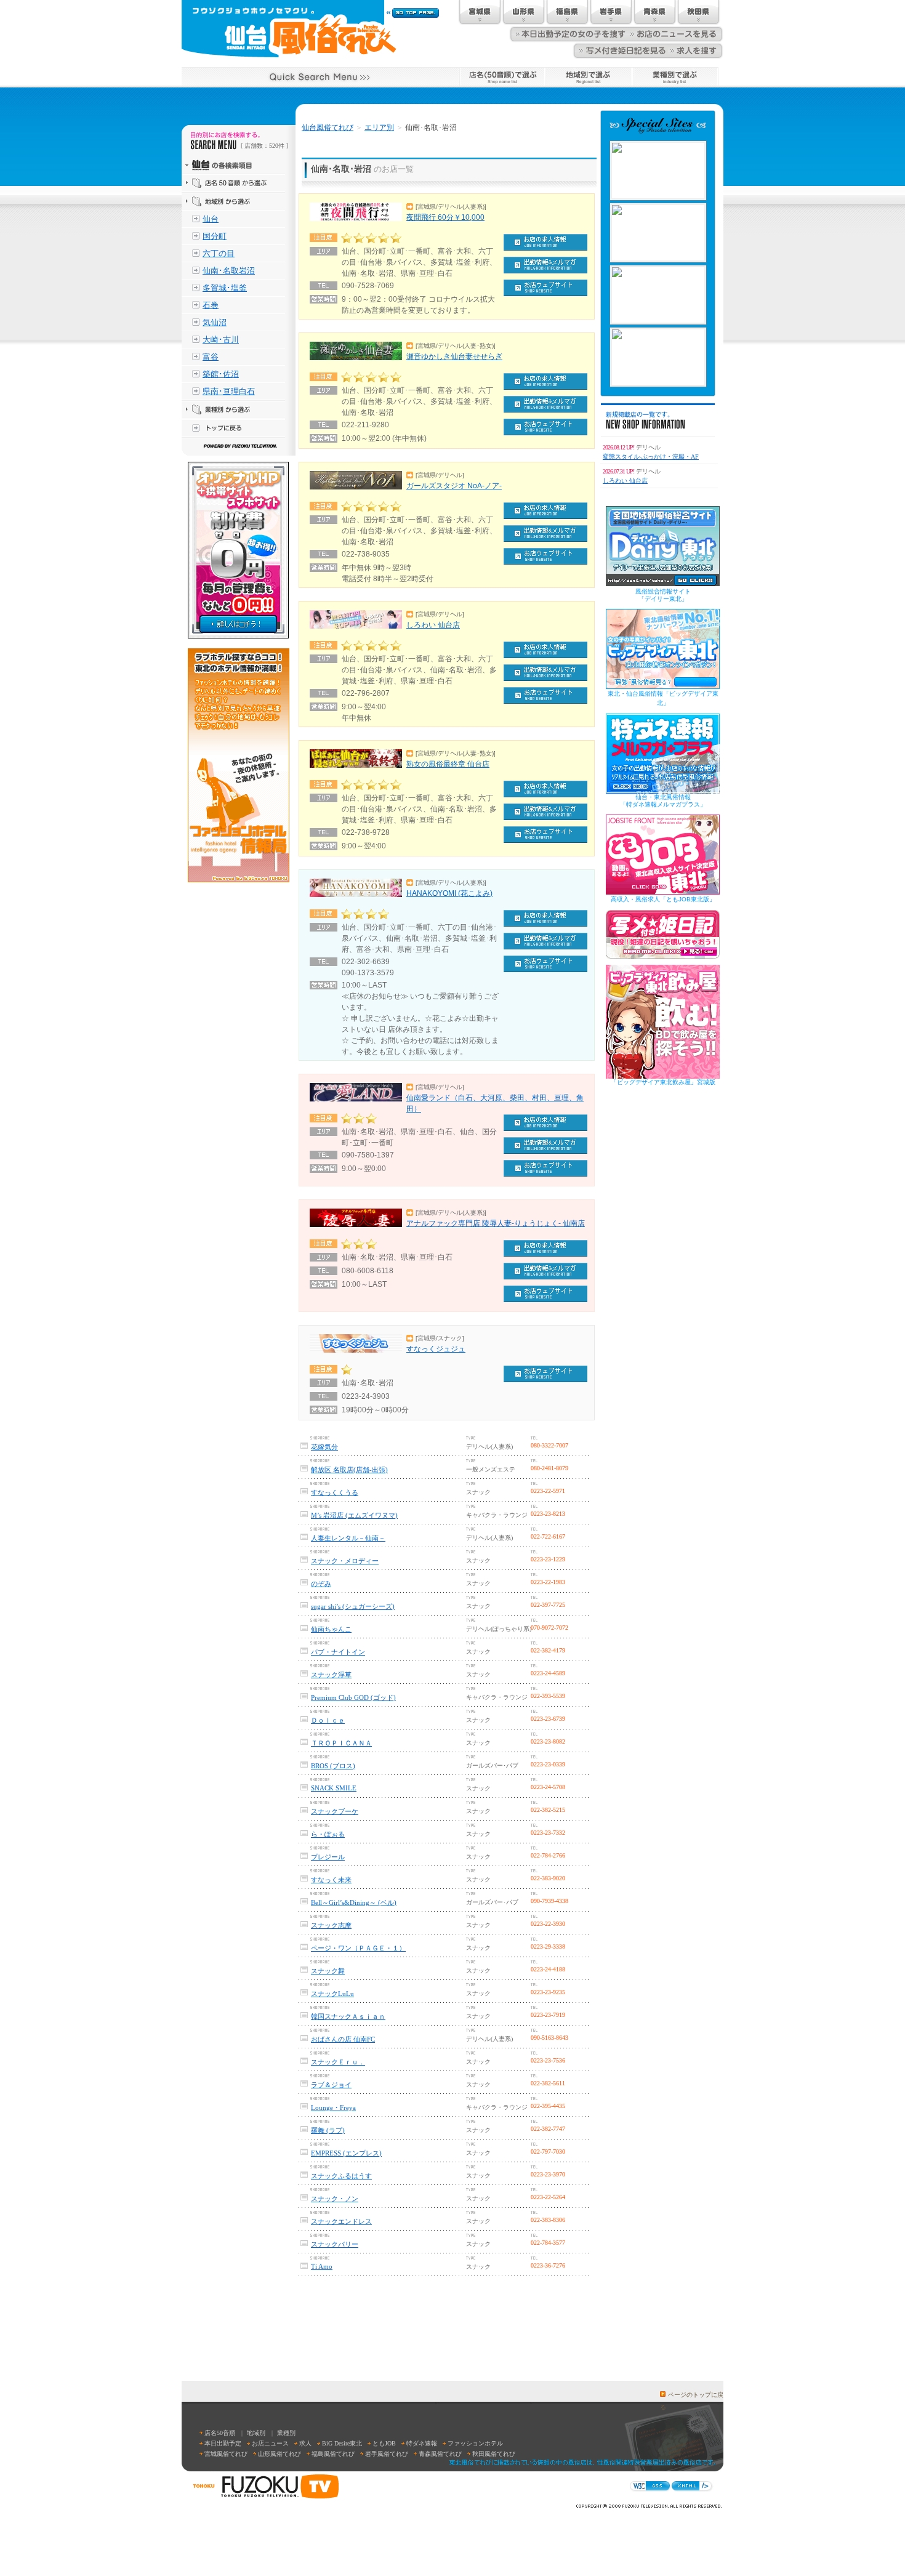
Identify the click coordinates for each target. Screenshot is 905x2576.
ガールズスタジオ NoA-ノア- (454, 486)
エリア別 (379, 127)
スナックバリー (335, 2244)
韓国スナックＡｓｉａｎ (348, 2016)
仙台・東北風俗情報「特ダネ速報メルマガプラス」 (663, 801)
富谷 (211, 357)
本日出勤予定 (223, 2443)
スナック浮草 (331, 1675)
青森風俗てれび (440, 2454)
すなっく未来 (331, 1880)
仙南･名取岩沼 (229, 271)
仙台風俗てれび (328, 127)
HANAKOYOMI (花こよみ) (449, 893)
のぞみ (321, 1584)
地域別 (256, 2433)
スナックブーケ (335, 1811)
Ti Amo (322, 2266)
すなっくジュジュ (436, 1349)
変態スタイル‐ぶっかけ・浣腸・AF (651, 457)
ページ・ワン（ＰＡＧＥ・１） (358, 1948)
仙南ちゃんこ (331, 1629)
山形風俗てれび (280, 2454)
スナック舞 (328, 1971)
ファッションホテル (475, 2443)
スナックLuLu (332, 1994)
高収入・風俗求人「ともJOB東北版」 (663, 899)
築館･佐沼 (221, 374)
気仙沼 (215, 322)
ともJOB (384, 2443)
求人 (305, 2443)
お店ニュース (270, 2443)
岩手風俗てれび (387, 2454)
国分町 (215, 236)
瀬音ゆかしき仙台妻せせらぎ (454, 356)
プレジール (328, 1857)
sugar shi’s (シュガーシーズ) (353, 1606)
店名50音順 (220, 2433)
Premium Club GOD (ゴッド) (353, 1697)
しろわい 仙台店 (433, 625)
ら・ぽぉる (328, 1834)
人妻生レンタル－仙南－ (348, 1538)
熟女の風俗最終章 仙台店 (448, 764)
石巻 (211, 305)
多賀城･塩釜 (225, 288)
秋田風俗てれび (494, 2454)
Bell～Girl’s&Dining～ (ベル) (354, 1902)
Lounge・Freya (333, 2107)
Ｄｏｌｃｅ (328, 1720)
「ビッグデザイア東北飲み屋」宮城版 (663, 1082)
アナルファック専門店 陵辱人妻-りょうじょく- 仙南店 (496, 1223)
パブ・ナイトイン (338, 1652)
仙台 (211, 219)
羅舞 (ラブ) (328, 2130)
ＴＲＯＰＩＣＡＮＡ (341, 1743)
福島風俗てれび (333, 2454)
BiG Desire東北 (342, 2443)
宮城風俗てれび (226, 2454)
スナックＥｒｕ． (338, 2062)
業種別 (286, 2433)
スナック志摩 (331, 1925)
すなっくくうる (335, 1492)
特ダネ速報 (422, 2443)
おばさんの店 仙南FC (343, 2039)
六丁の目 (219, 253)
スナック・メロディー (345, 1561)
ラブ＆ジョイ (331, 2085)
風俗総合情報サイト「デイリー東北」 (663, 595)
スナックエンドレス (341, 2221)
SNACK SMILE (334, 1788)
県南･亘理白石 (229, 391)
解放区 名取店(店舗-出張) (349, 1470)
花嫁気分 (324, 1447)
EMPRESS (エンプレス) (346, 2153)
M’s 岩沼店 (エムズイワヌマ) (354, 1515)
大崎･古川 (221, 340)
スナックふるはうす (341, 2176)
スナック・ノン (335, 2199)
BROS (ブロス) (333, 1766)
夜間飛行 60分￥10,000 (445, 217)
